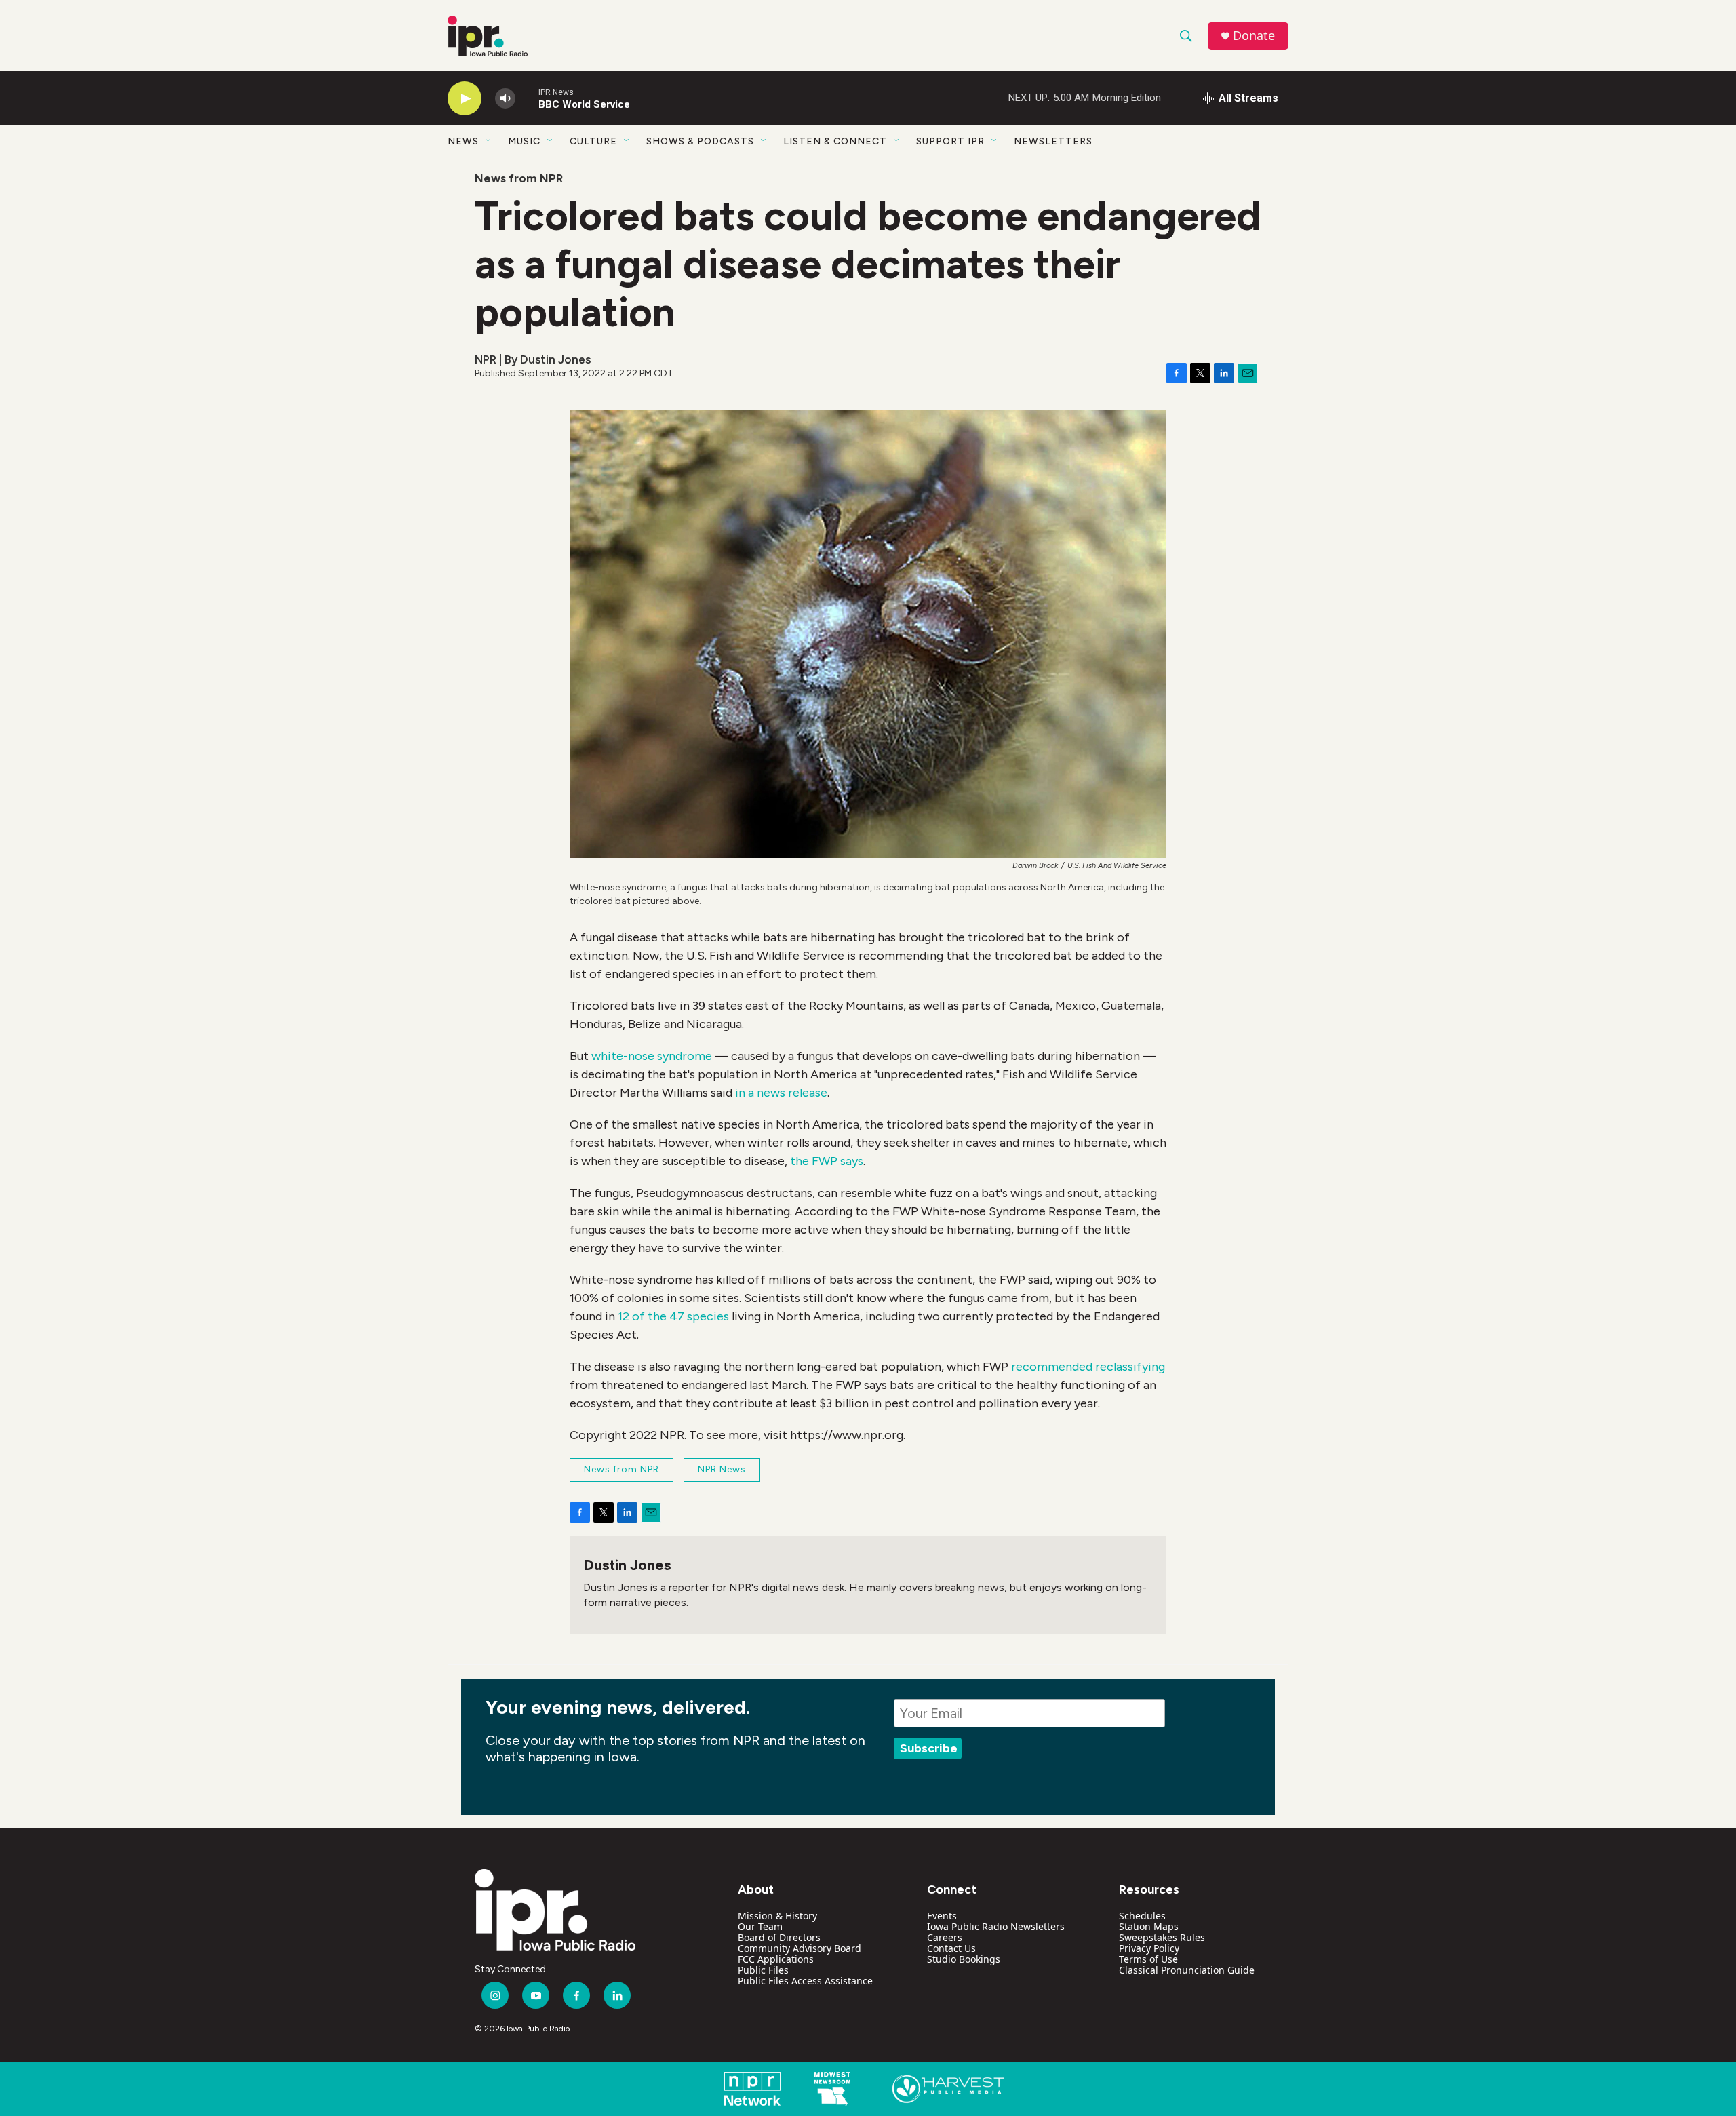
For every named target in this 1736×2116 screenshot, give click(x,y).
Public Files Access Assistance (805, 1981)
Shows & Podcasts (700, 141)
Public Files (763, 1970)
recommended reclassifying (1088, 1367)
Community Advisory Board (800, 1948)
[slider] (527, 98)
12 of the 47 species (673, 1316)
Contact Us (951, 1948)
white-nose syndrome (652, 1056)
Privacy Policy (1149, 1948)
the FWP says (827, 1161)
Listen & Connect (835, 141)
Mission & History (777, 1916)
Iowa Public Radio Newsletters (996, 1926)
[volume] (505, 99)
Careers (945, 1937)
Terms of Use (1148, 1959)
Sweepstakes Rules (1162, 1937)
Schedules (1142, 1916)
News (463, 141)
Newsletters (1053, 141)
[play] (465, 99)
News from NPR (519, 178)
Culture (593, 141)
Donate (1254, 36)
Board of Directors (779, 1937)
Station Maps (1149, 1926)
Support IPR (950, 141)
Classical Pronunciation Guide (1187, 1970)
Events (942, 1916)
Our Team (760, 1926)
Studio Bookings (964, 1959)
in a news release (781, 1093)
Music (524, 141)
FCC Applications (776, 1959)
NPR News (722, 1469)
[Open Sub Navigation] (489, 141)
